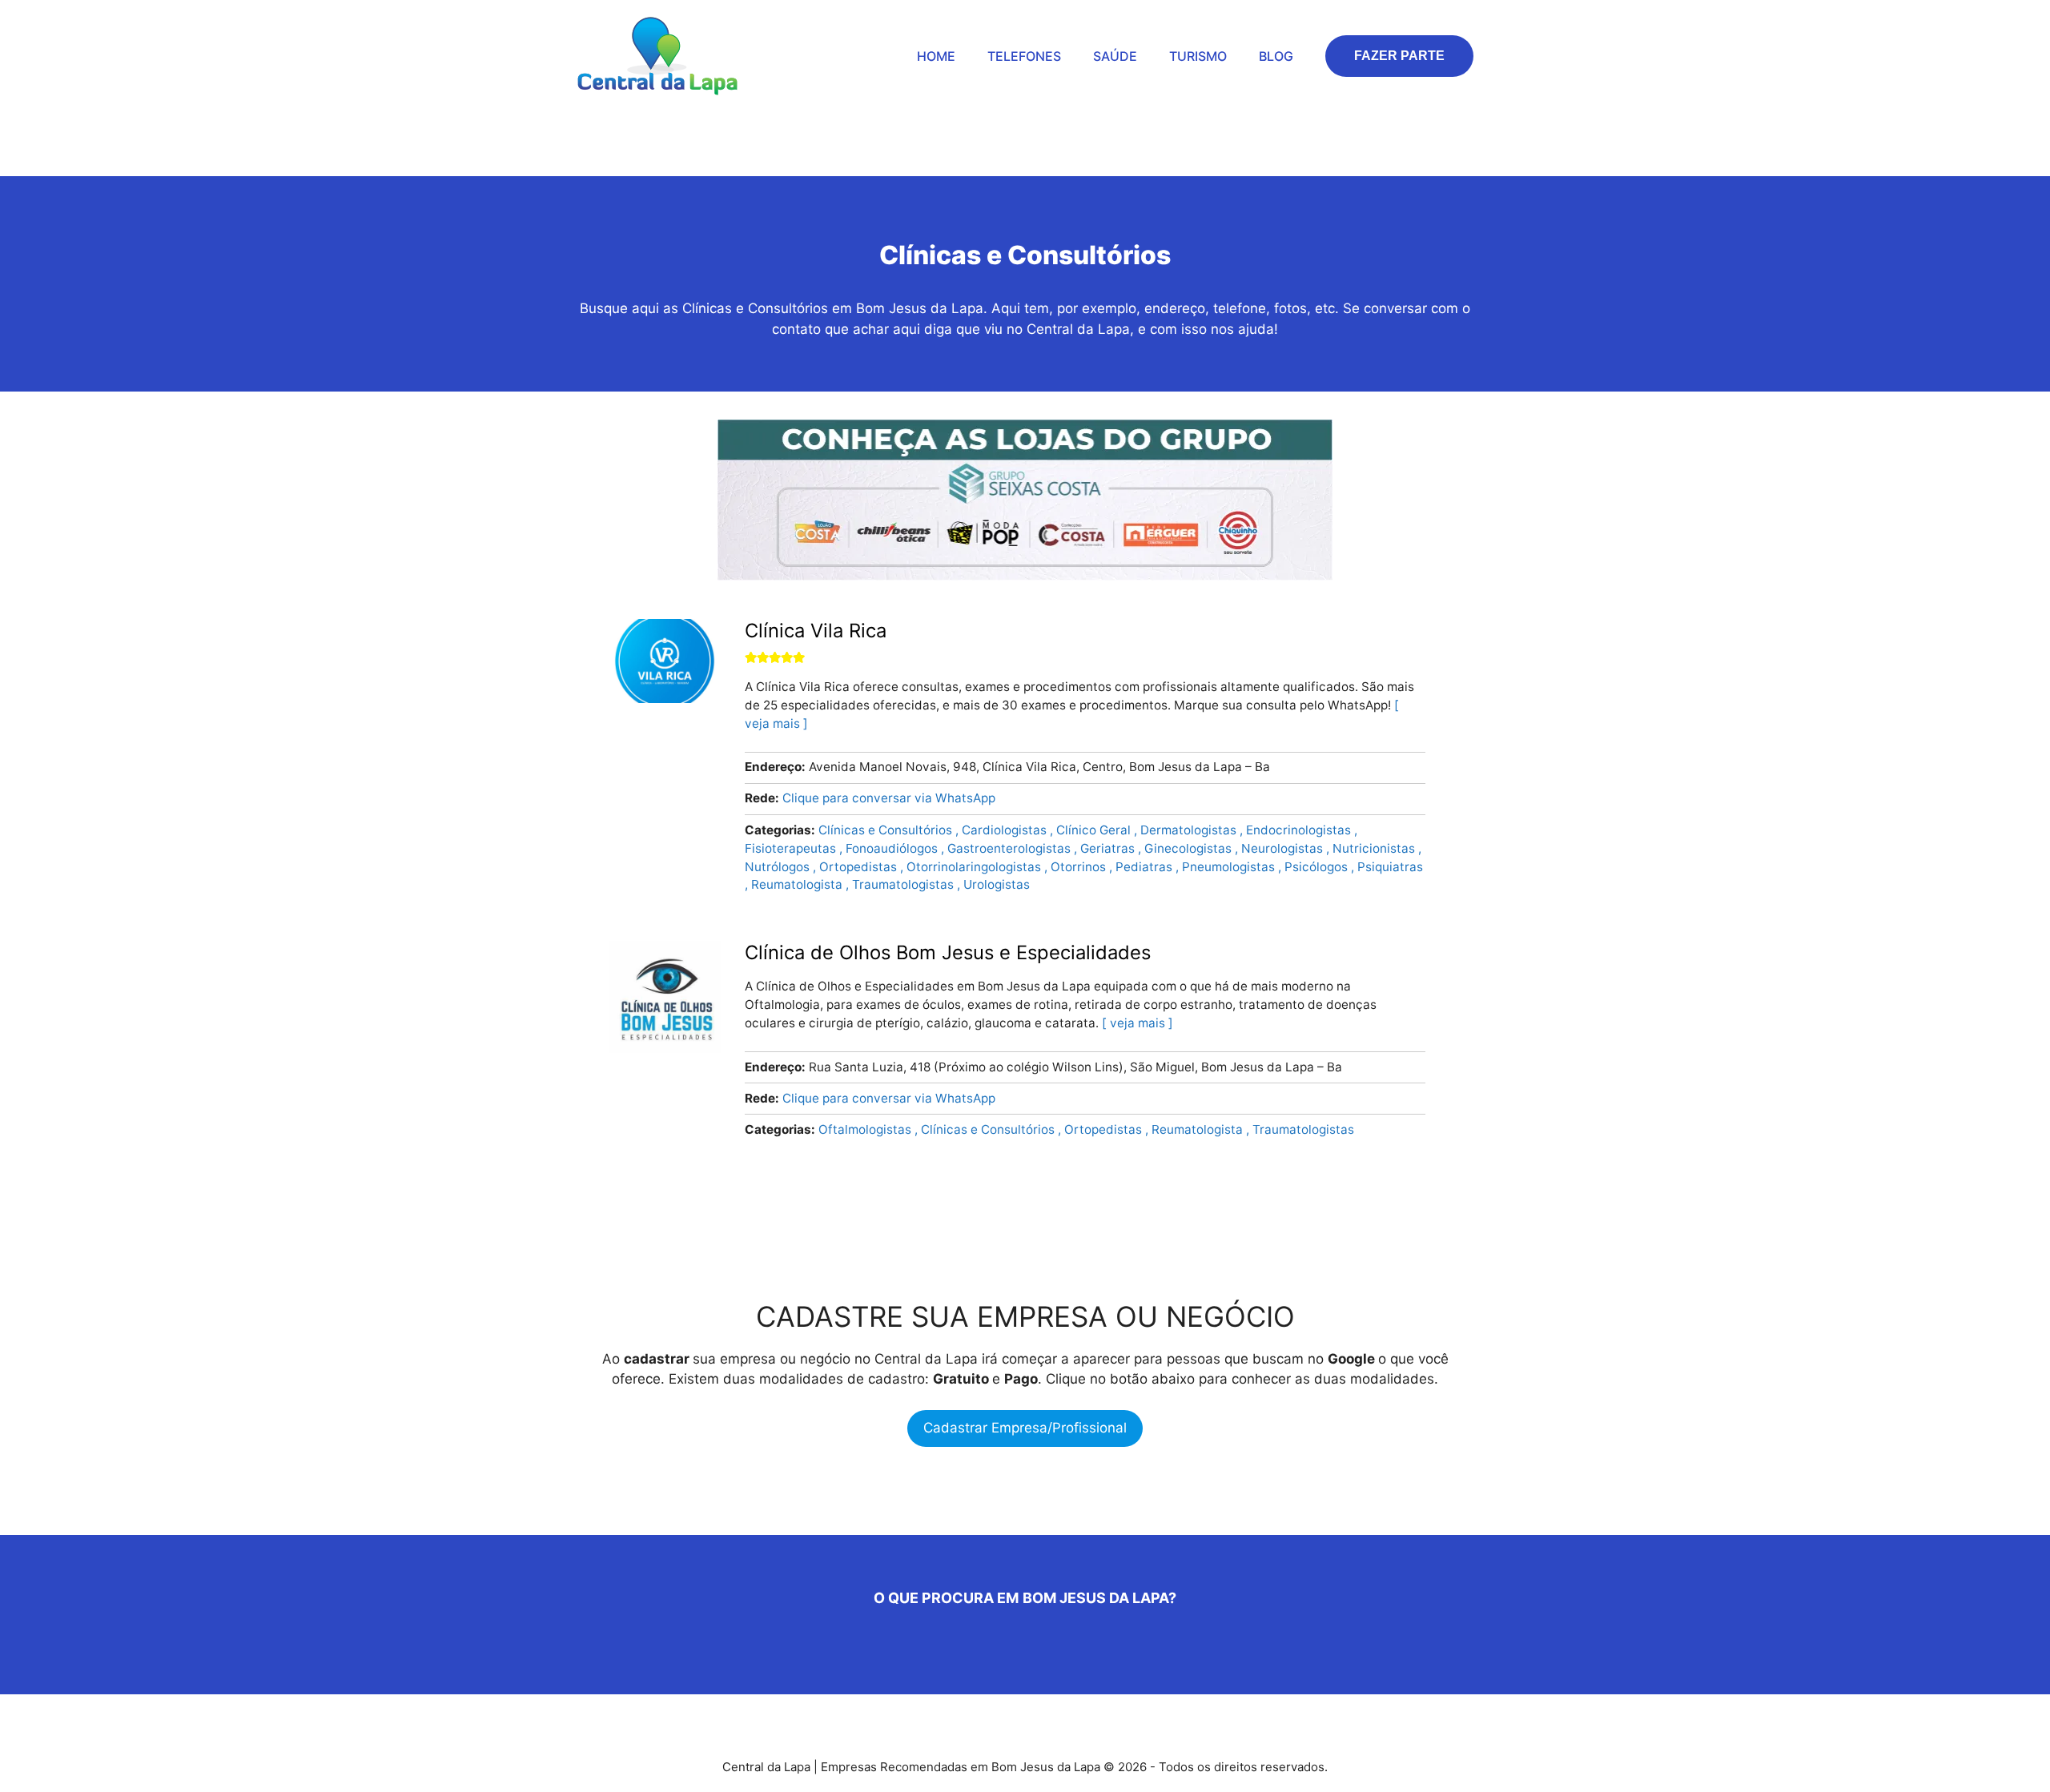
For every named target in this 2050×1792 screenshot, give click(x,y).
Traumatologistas (904, 884)
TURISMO (1198, 56)
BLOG (1276, 56)
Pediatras (1146, 867)
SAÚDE (1115, 56)
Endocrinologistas (1300, 830)
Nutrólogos (779, 867)
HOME (936, 56)
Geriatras (1109, 848)
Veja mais (1138, 1023)
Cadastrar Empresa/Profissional (1025, 1428)
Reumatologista (798, 884)
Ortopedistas (860, 867)
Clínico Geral (1095, 830)
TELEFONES (1024, 56)
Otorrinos (1080, 867)
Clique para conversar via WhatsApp (889, 798)
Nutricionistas (1375, 848)
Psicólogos (1318, 867)
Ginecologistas (1190, 848)
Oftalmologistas (866, 1129)
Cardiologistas (1006, 830)
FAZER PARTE (1399, 56)
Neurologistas (1284, 848)
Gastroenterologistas (1011, 848)
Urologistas (997, 884)
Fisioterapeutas (792, 848)
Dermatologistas (1190, 830)
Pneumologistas (1230, 867)
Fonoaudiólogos (893, 848)
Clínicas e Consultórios (887, 830)
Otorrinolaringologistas (975, 867)
